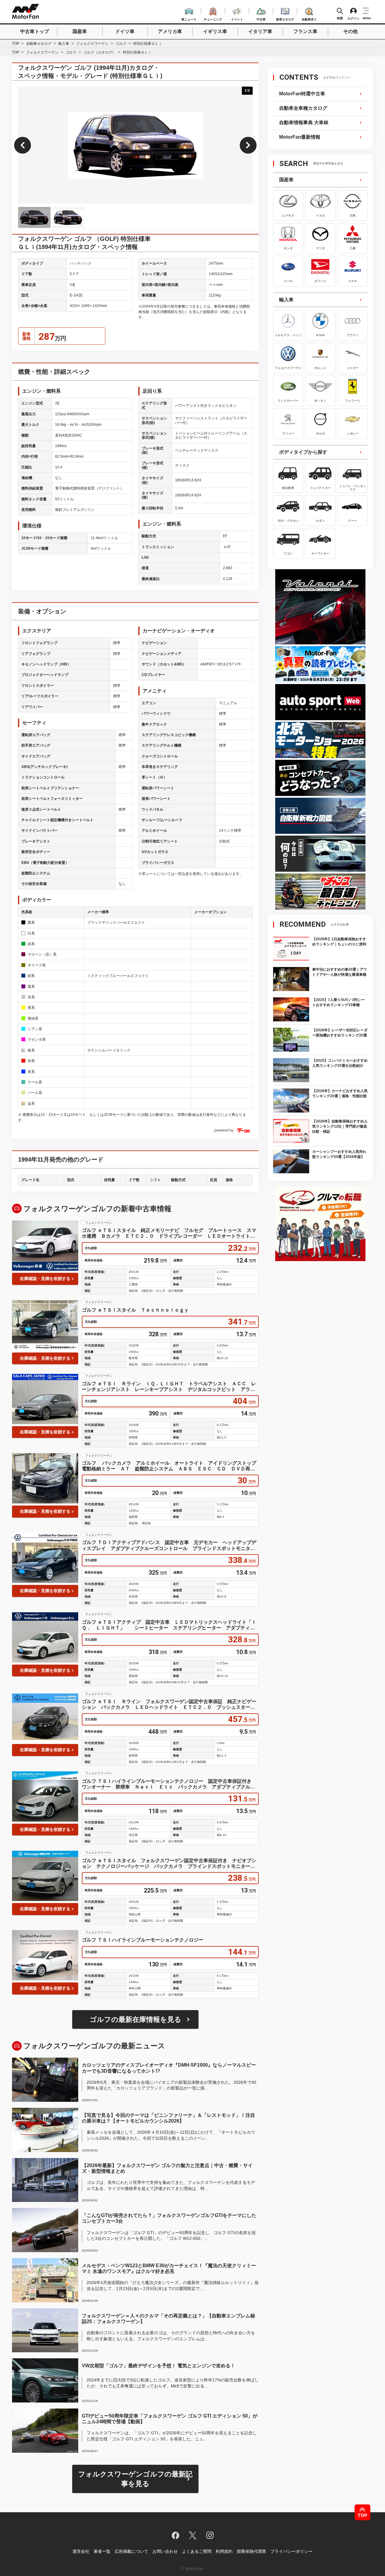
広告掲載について (131, 2551)
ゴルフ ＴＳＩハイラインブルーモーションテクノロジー (143, 1940)
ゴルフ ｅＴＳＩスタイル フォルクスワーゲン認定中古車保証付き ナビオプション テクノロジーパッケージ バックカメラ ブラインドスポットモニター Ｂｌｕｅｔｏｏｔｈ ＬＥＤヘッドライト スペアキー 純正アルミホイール (169, 1864)
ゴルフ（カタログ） (100, 52)
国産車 (80, 31)
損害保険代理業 (251, 2551)
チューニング (213, 18)
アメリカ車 (170, 31)
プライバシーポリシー (291, 2551)
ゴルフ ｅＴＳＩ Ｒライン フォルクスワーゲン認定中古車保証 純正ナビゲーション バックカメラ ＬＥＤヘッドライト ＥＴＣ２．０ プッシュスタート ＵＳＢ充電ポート (170, 1704)
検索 (340, 18)
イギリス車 (215, 31)
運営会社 (81, 2551)
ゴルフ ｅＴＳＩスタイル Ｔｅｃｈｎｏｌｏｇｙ (135, 1310)
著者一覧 (102, 2551)
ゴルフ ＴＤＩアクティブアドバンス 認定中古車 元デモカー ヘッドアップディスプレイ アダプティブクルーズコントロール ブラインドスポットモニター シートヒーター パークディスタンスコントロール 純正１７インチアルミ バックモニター (170, 1545)
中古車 (261, 18)
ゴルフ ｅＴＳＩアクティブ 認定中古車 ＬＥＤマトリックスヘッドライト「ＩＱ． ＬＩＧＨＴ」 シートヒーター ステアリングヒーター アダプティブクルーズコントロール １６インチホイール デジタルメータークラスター (169, 1625)
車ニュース (189, 18)
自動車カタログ (39, 44)
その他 (350, 31)
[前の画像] (23, 145)
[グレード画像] (34, 217)
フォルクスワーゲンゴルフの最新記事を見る (135, 2479)
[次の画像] (248, 145)
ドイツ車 (125, 31)
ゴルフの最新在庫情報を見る (136, 2019)
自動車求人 (309, 18)
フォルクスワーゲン (92, 44)
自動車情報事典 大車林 (304, 123)
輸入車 (64, 44)
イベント (237, 18)
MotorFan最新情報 (300, 137)
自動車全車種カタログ (303, 108)
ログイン (353, 18)
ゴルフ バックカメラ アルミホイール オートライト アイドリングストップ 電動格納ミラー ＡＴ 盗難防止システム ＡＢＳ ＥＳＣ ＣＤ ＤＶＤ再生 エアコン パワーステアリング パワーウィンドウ (170, 1466)
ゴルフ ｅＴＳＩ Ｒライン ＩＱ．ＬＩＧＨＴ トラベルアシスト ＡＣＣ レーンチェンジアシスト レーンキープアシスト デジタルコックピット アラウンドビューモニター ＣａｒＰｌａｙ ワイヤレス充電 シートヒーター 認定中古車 (169, 1387)
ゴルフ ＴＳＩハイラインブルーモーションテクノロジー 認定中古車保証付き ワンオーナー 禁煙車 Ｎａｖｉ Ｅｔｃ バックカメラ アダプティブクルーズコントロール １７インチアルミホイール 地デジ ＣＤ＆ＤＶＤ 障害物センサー (169, 1784)
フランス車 (305, 31)
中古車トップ (35, 31)
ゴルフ (121, 44)
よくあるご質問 (197, 2551)
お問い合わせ (165, 2551)
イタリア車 (260, 31)
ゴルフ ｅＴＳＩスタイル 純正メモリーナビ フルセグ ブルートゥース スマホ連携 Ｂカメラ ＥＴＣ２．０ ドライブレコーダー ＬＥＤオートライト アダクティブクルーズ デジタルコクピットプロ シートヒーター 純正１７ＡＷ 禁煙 (169, 1233)
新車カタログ (285, 18)
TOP (16, 44)
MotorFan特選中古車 (302, 94)
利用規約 (224, 2551)
